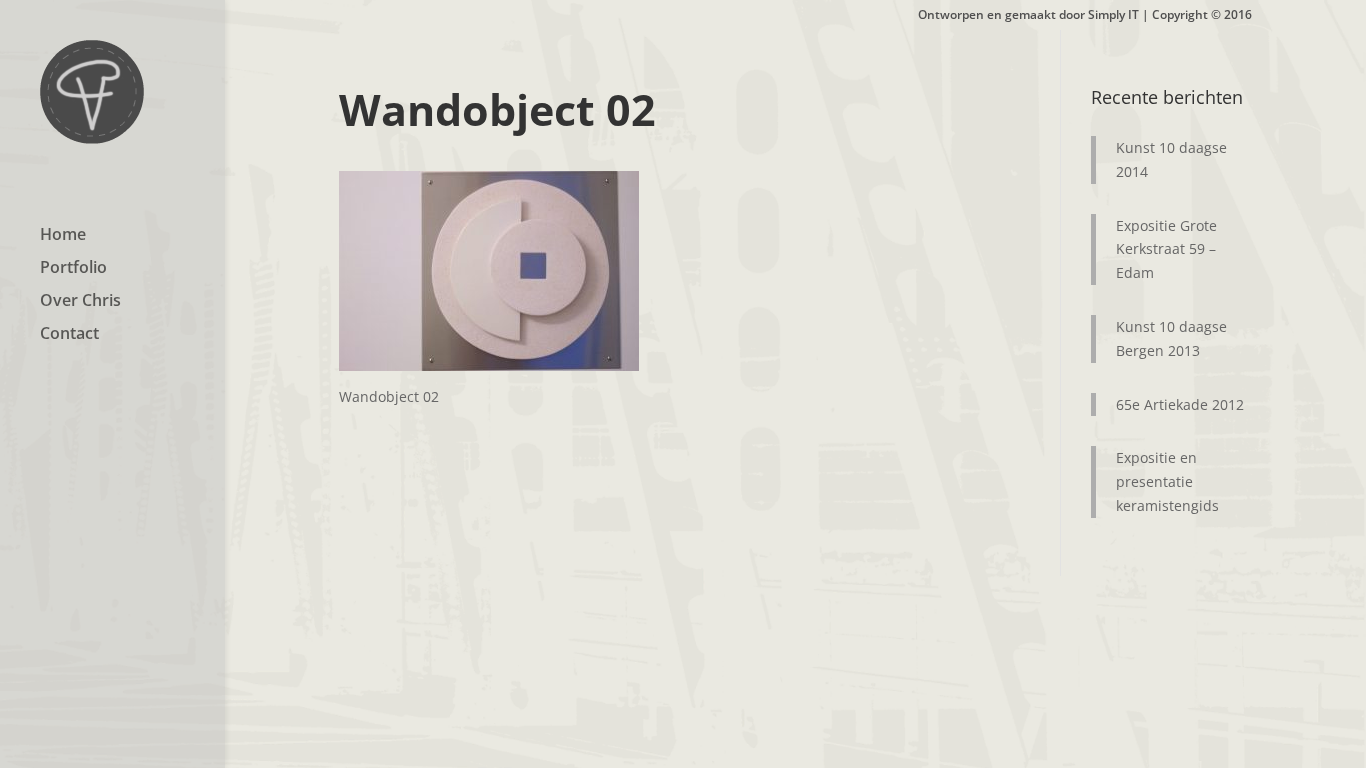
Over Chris (80, 302)
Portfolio (73, 269)
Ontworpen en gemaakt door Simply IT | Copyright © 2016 (1085, 16)
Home (63, 236)
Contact (69, 335)
